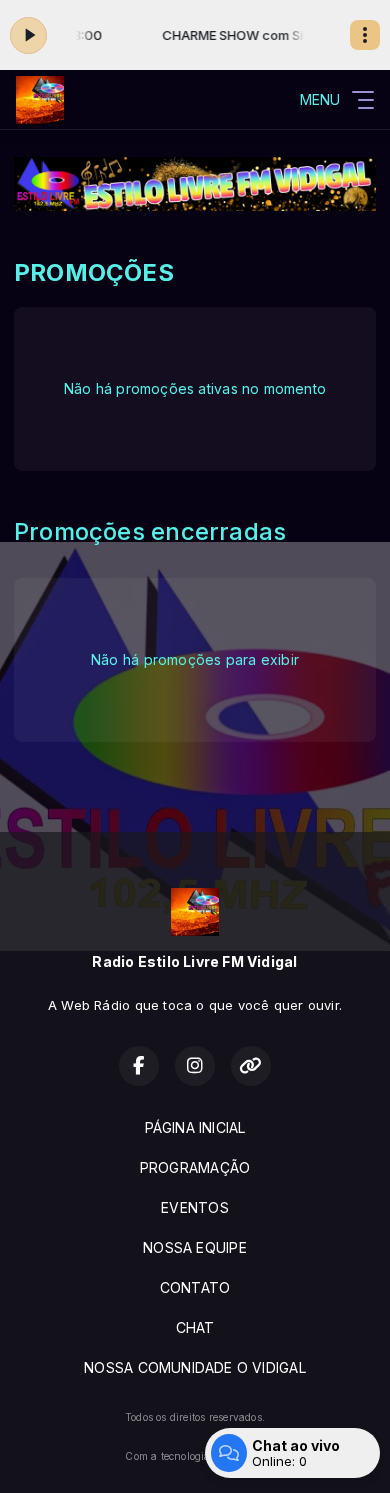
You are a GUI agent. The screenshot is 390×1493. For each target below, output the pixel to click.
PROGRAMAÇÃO (195, 1167)
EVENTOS (194, 1207)
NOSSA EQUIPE (195, 1247)
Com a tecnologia (167, 1456)
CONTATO (195, 1287)
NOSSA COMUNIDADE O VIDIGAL (194, 1367)
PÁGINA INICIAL (195, 1127)
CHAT (195, 1327)
